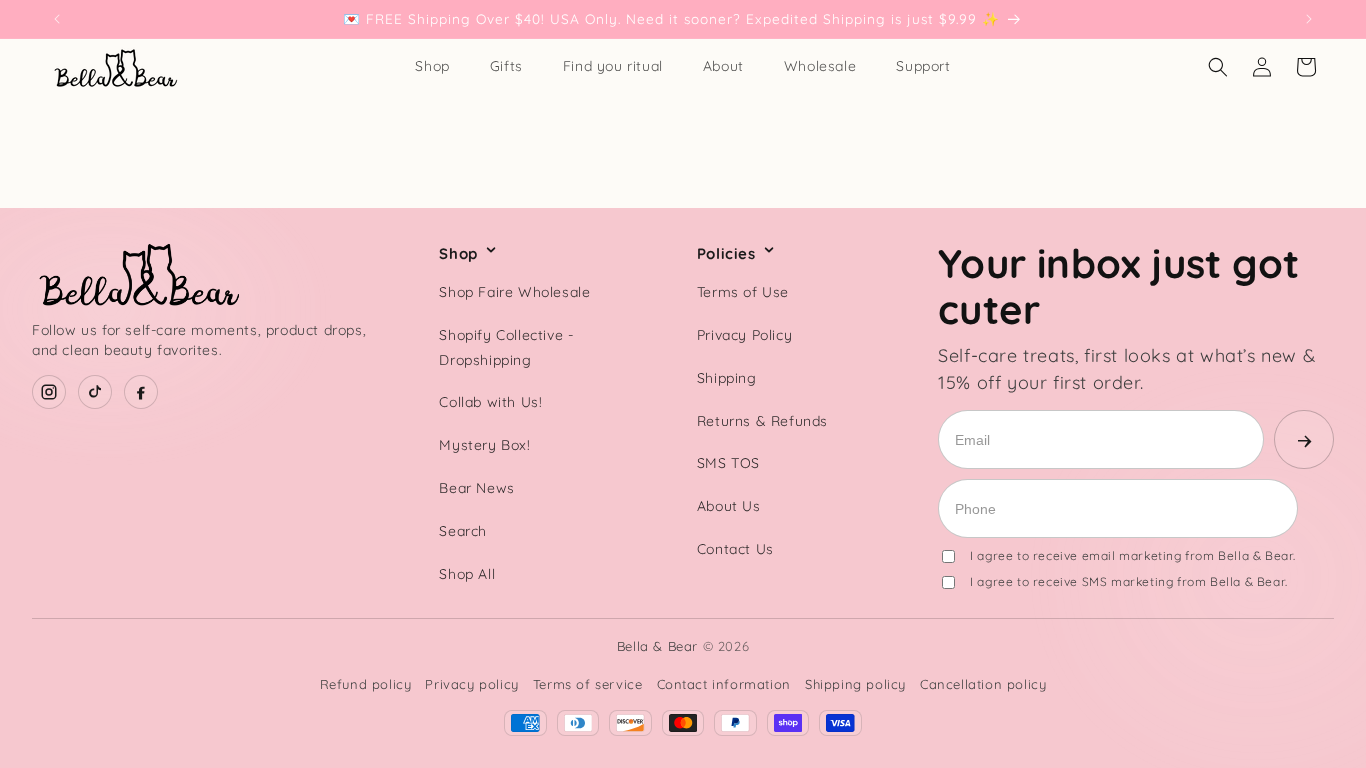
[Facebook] (141, 392)
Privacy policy (471, 684)
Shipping (727, 378)
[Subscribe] (1304, 439)
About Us (729, 506)
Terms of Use (743, 292)
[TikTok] (95, 392)
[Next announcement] (1309, 19)
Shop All (467, 574)
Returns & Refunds (762, 421)
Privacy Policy (744, 335)
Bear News (476, 488)
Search (463, 531)
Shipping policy (855, 684)
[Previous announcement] (57, 19)
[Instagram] (49, 392)
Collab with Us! (490, 402)
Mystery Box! (484, 445)
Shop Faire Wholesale (514, 292)
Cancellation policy (983, 684)
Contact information (724, 684)
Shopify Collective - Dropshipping (506, 347)
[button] (1218, 67)
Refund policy (366, 684)
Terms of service (588, 684)
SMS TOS (728, 463)
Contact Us (735, 549)
